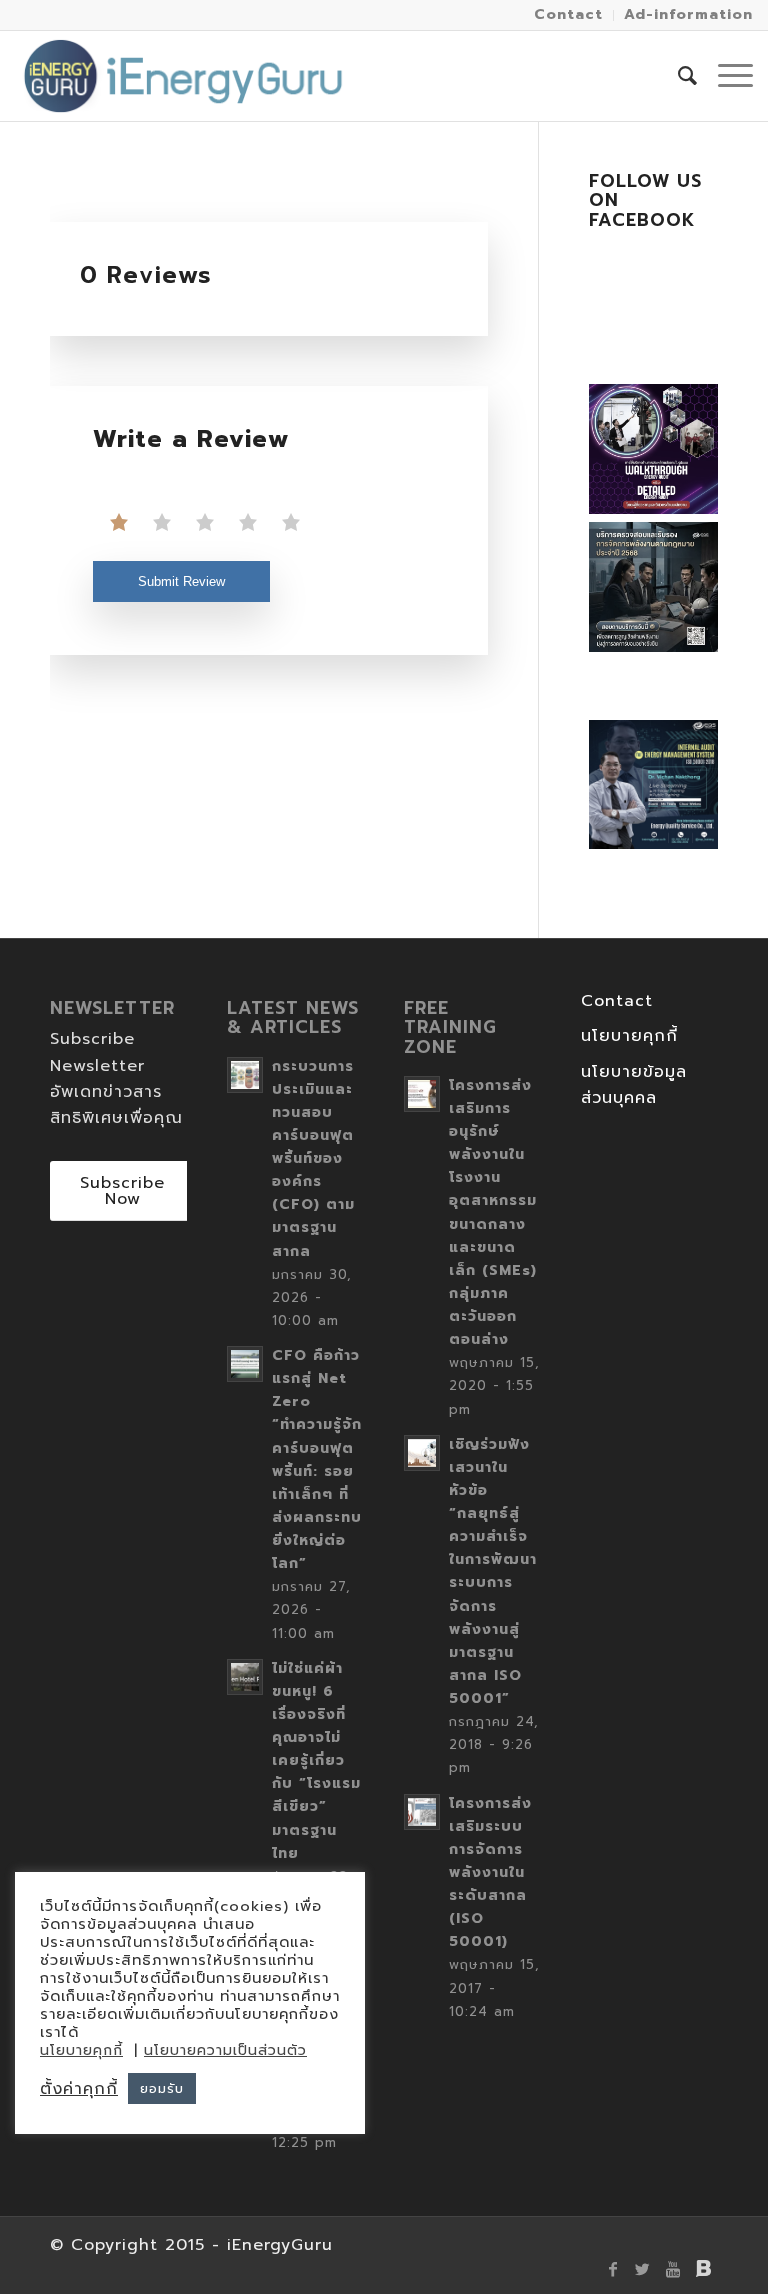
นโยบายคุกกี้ (629, 1036)
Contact (617, 1001)
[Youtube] (673, 2269)
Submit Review (181, 581)
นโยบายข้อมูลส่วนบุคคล (634, 1085)
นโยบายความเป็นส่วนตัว (225, 2050)
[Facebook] (613, 2269)
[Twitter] (643, 2269)
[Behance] (703, 2269)
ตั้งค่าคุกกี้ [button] (79, 2089)
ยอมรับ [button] (162, 2088)
